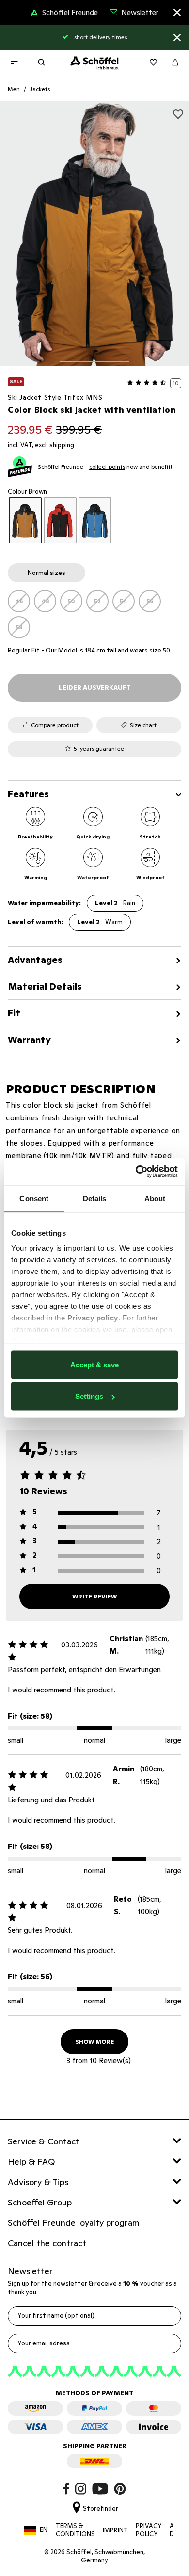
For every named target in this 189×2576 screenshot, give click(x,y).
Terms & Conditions (75, 2530)
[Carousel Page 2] (77, 356)
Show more (94, 2041)
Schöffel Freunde (70, 12)
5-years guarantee (99, 749)
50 (71, 601)
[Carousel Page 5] (112, 356)
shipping (62, 445)
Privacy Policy (149, 2530)
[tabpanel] (94, 614)
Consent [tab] (34, 1198)
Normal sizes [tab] (47, 573)
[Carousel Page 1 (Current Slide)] (65, 356)
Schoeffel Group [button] (40, 2202)
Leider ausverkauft (95, 688)
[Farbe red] (60, 520)
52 (97, 601)
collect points (107, 467)
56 (150, 601)
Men (14, 89)
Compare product (55, 725)
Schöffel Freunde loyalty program (74, 2223)
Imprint (115, 2530)
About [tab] (155, 1198)
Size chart (143, 725)
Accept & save (94, 1364)
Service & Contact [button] (44, 2141)
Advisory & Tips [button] (38, 2182)
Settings (89, 1396)
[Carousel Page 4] (100, 356)
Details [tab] (95, 1198)
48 (45, 601)
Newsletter (140, 12)
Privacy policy (93, 1318)
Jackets (40, 89)
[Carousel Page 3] (89, 356)
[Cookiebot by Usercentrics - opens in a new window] (136, 1172)
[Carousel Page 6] (124, 356)
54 (124, 601)
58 (19, 627)
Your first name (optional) (56, 2316)
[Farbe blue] (95, 520)
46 (19, 601)
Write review (94, 1596)
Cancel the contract (47, 2243)
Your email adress (44, 2343)
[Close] (177, 14)
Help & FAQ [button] (31, 2162)
